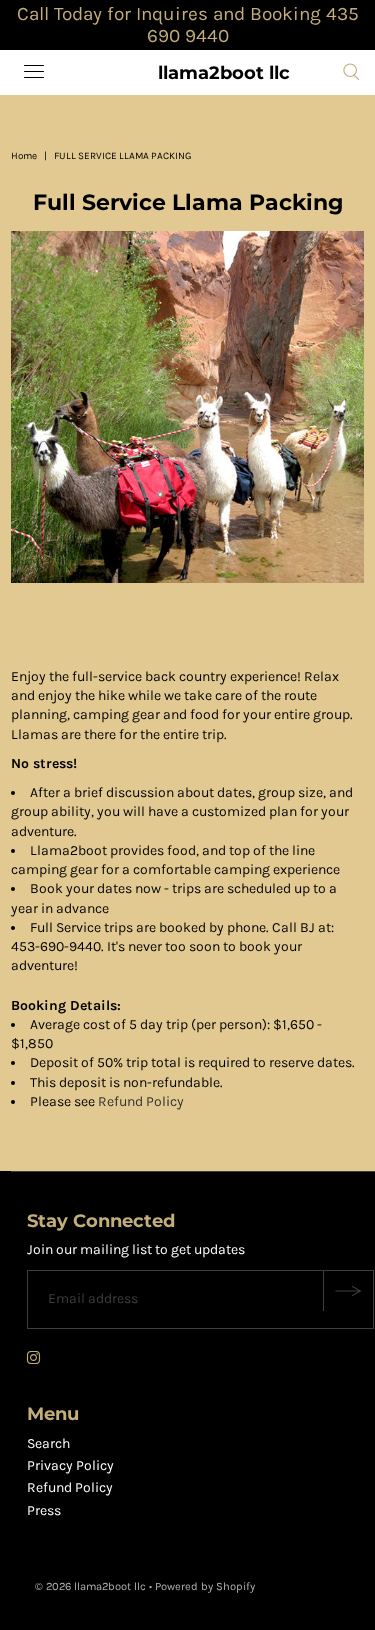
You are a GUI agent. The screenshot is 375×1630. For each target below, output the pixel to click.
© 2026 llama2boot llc (90, 1586)
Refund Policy (141, 1101)
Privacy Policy (70, 1465)
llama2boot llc (224, 73)
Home (24, 156)
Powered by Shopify (205, 1586)
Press (44, 1510)
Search (48, 1443)
